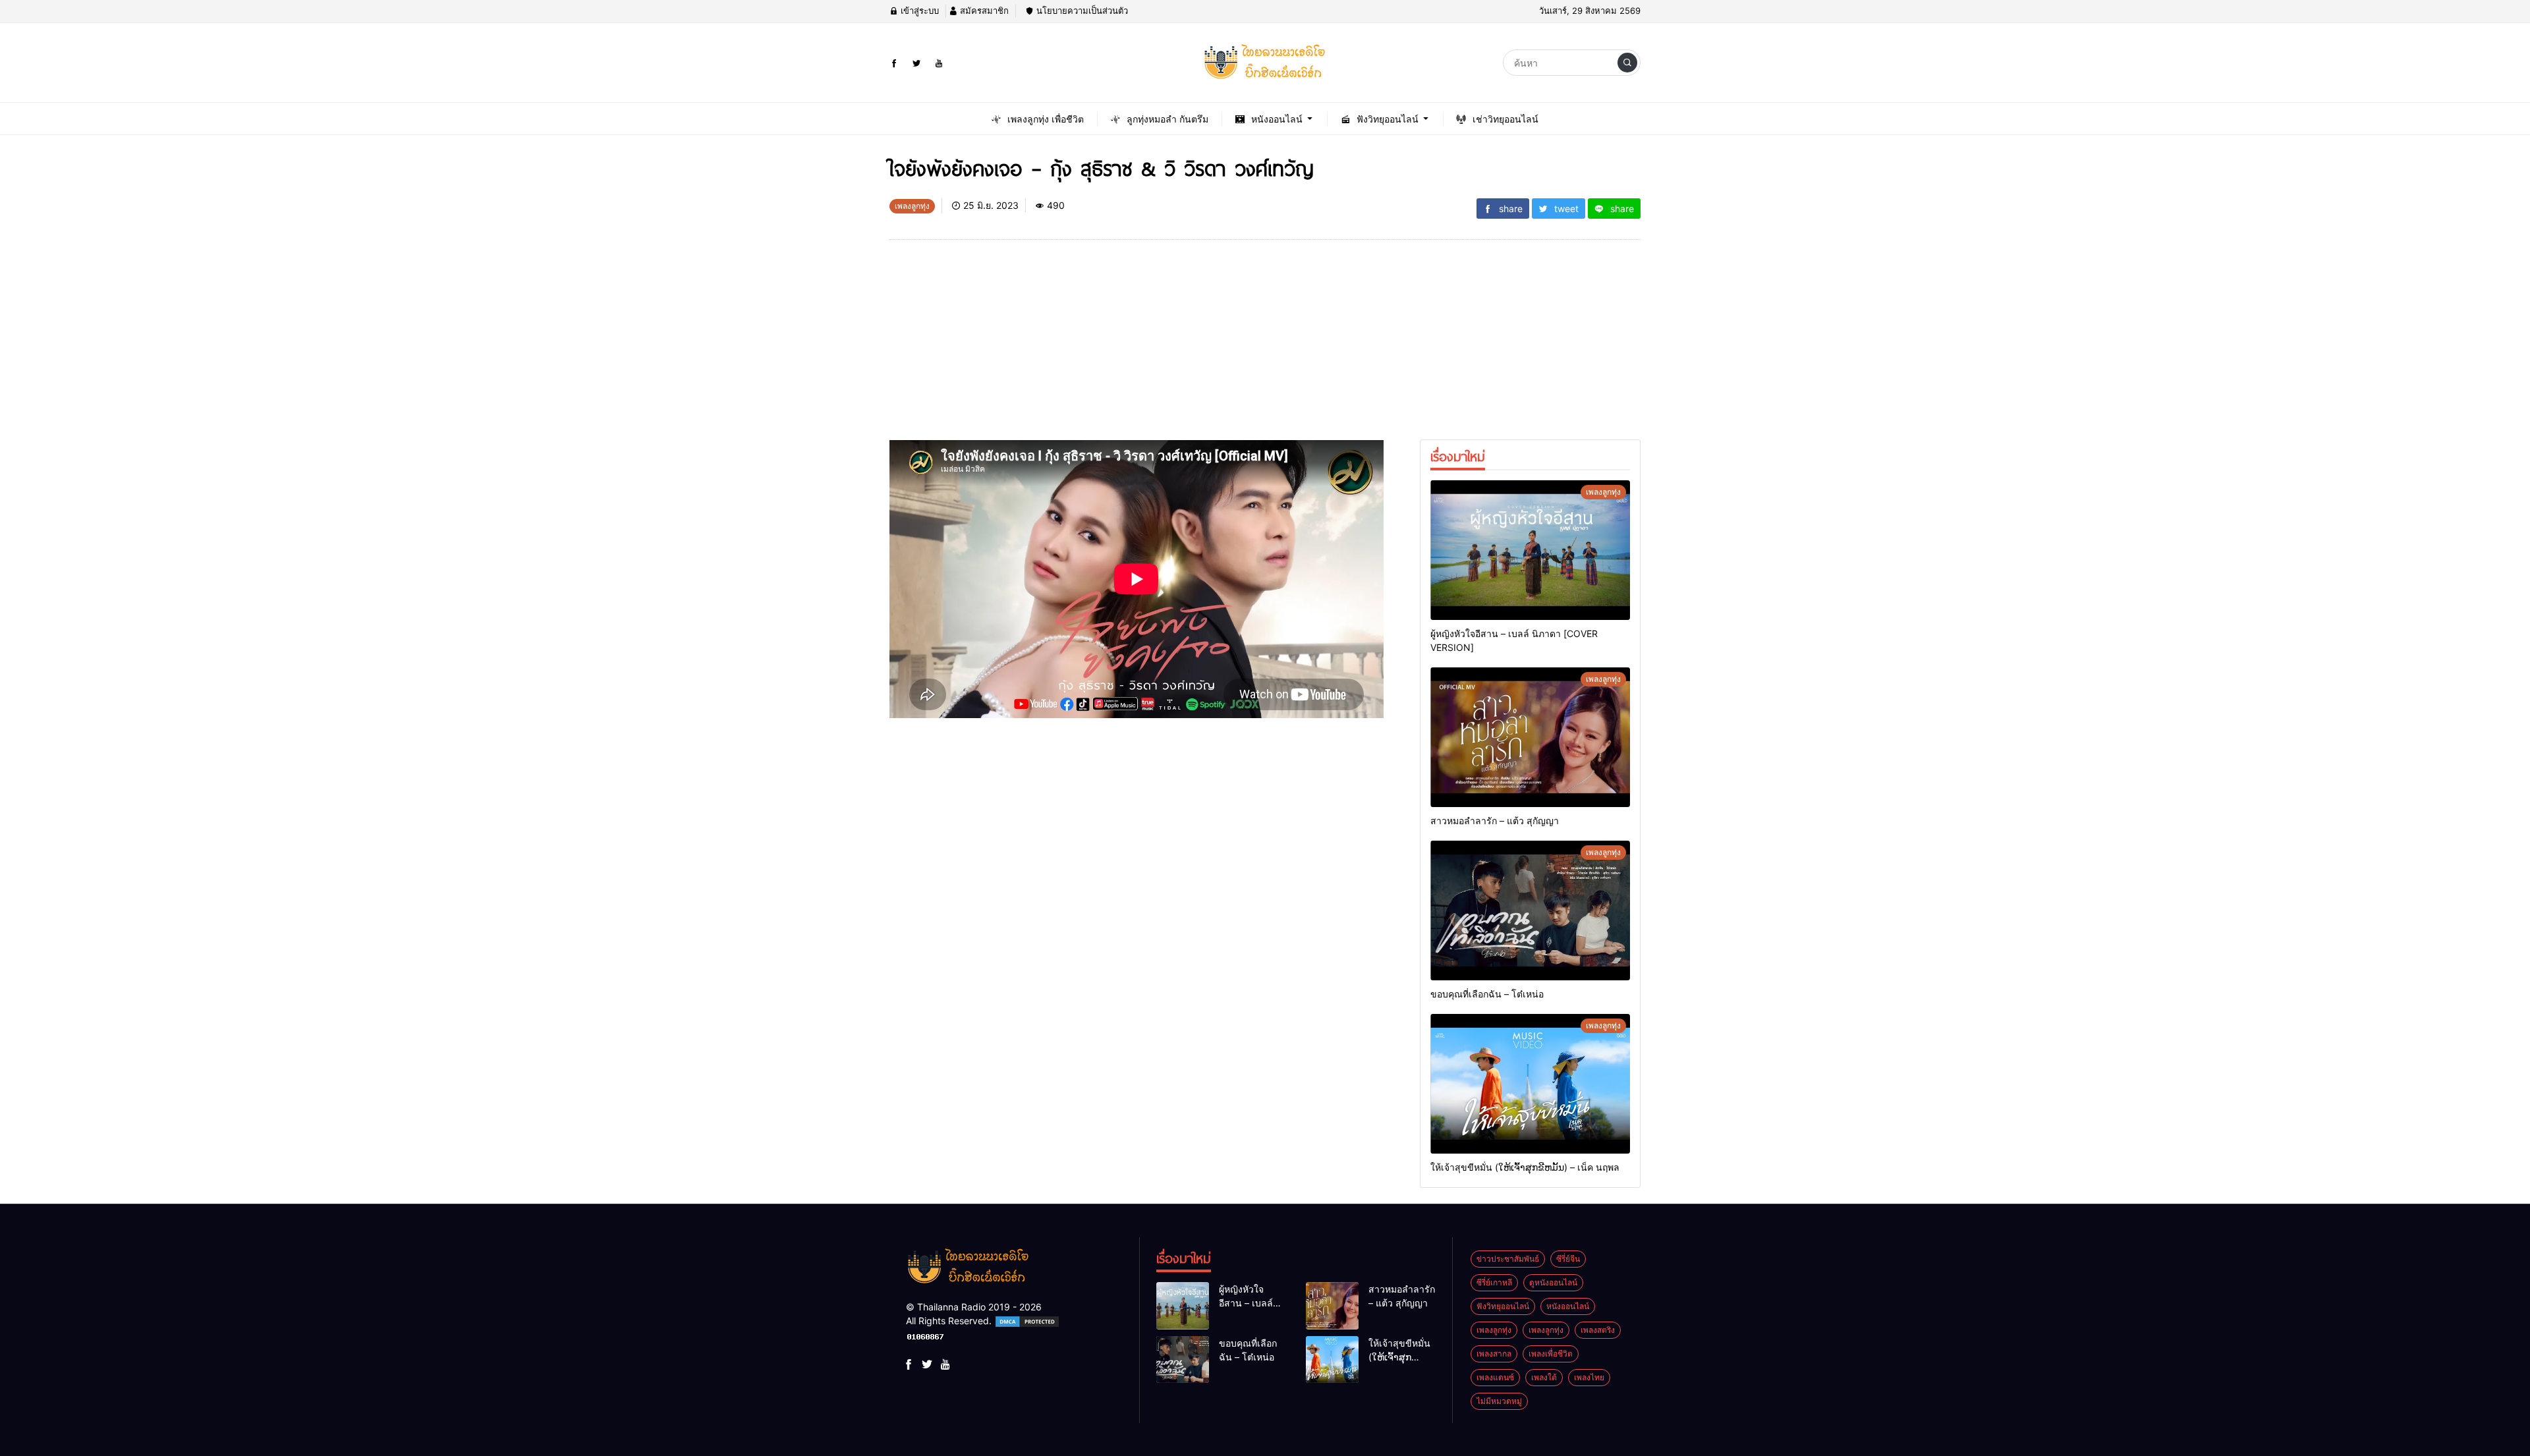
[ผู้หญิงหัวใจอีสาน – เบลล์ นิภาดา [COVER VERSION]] (1530, 550)
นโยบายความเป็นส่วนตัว (1081, 11)
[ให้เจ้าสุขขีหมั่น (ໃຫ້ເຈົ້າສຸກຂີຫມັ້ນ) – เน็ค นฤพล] (1530, 1084)
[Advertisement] (1137, 348)
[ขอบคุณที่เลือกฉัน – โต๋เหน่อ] (1530, 910)
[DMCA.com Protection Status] (1027, 1321)
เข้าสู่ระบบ (918, 11)
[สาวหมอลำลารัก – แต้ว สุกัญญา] (1530, 737)
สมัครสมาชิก (983, 11)
